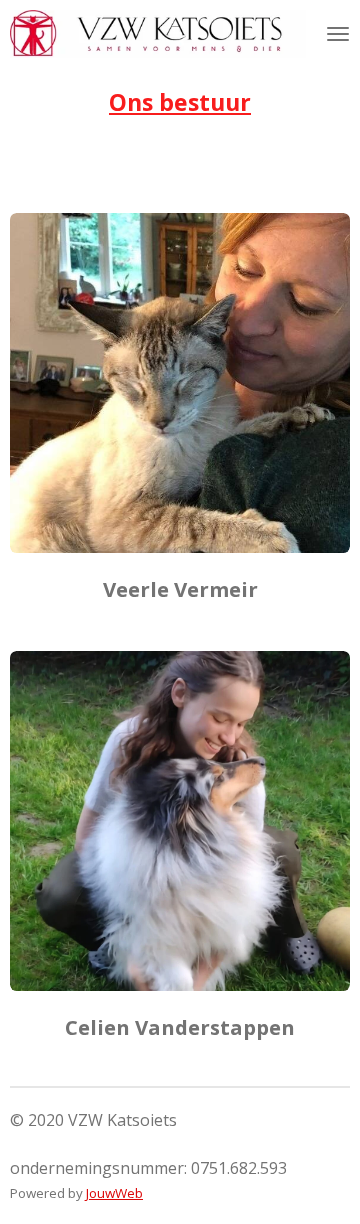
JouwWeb (114, 1193)
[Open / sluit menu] (338, 34)
